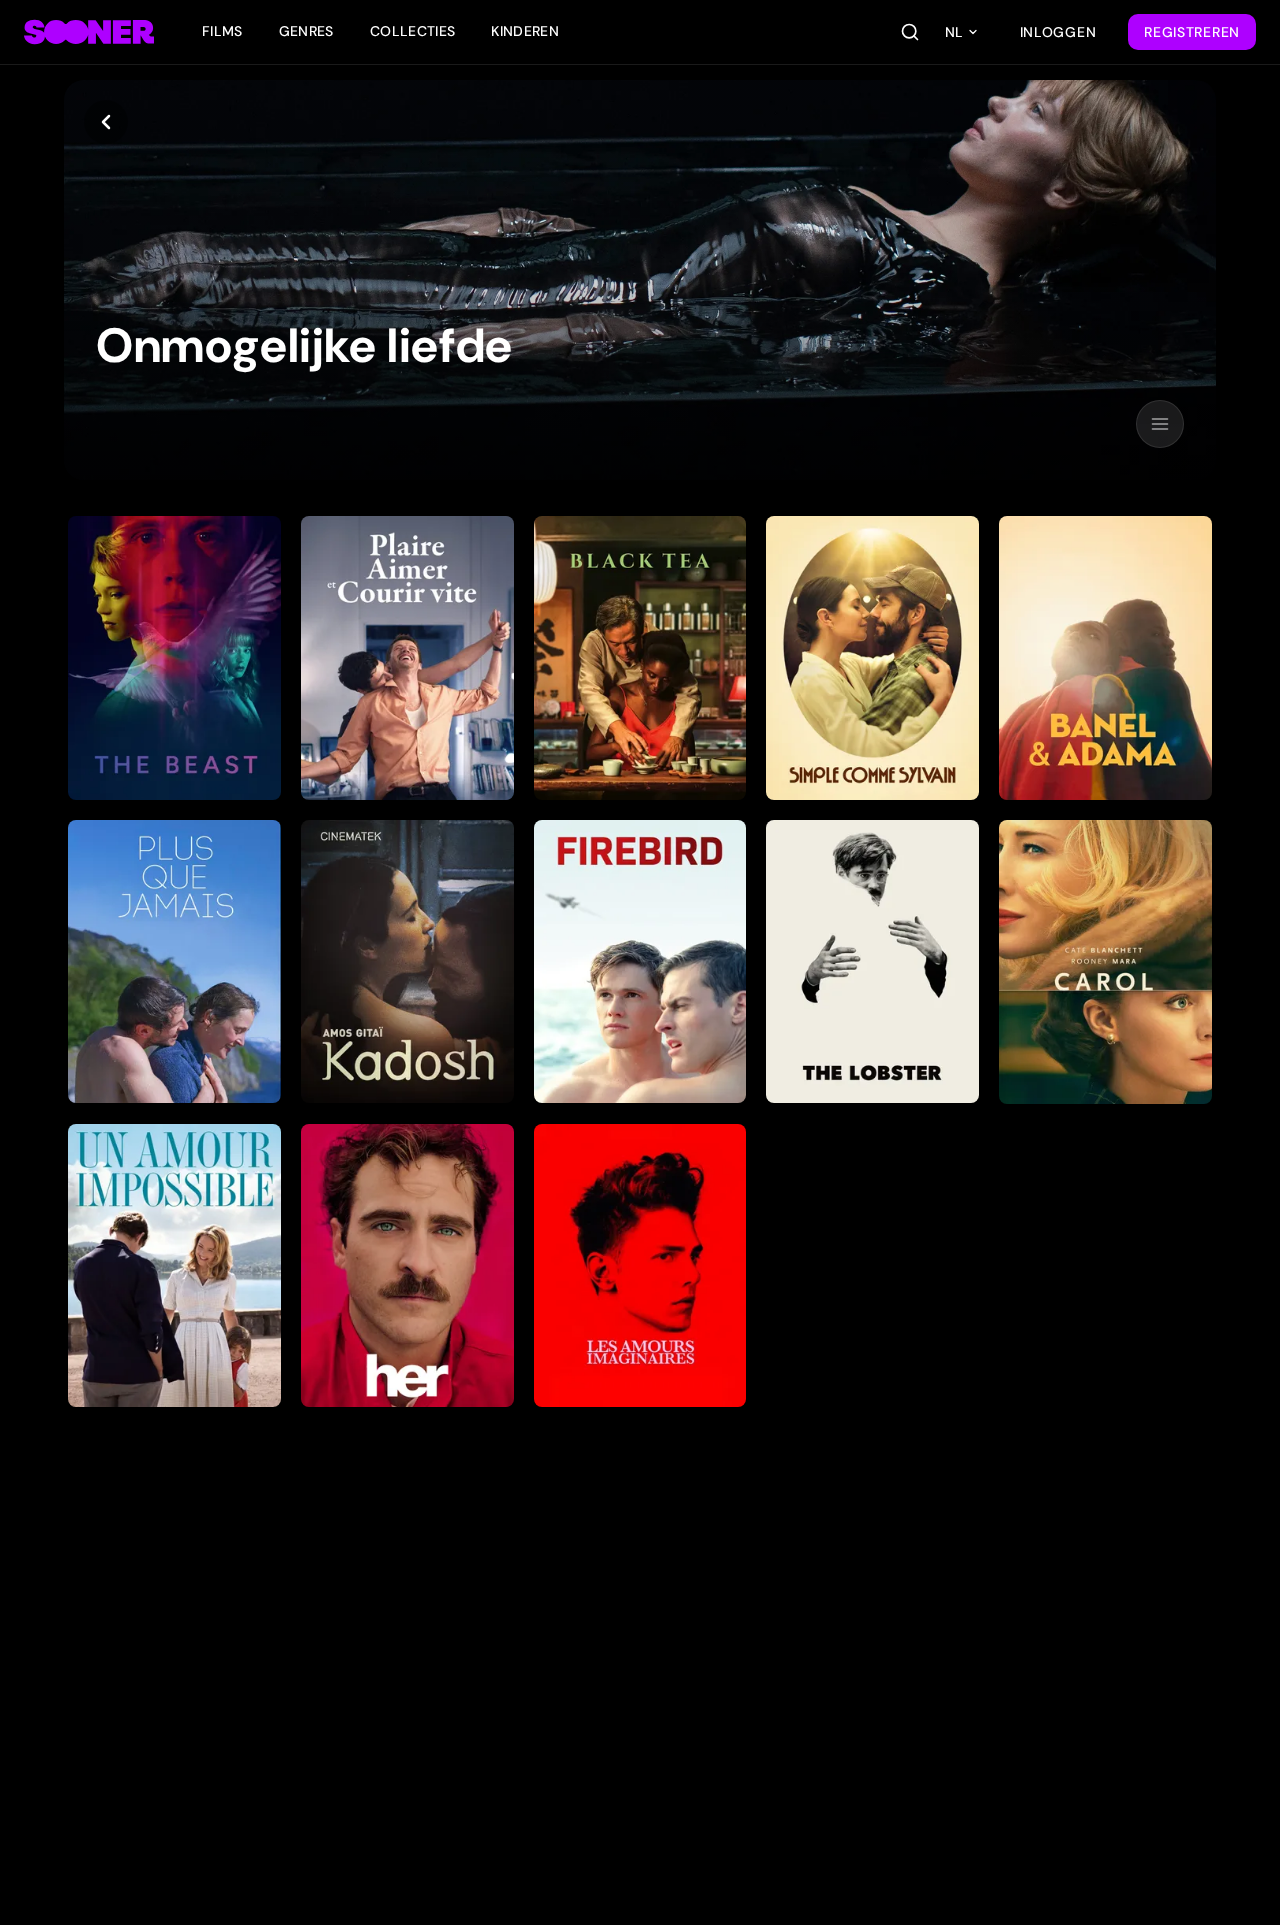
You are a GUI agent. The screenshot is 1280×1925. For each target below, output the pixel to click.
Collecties (413, 31)
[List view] (1160, 424)
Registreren (1192, 32)
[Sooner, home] (89, 32)
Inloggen (1058, 32)
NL (954, 32)
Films (222, 31)
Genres (306, 31)
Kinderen (525, 31)
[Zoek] (910, 32)
